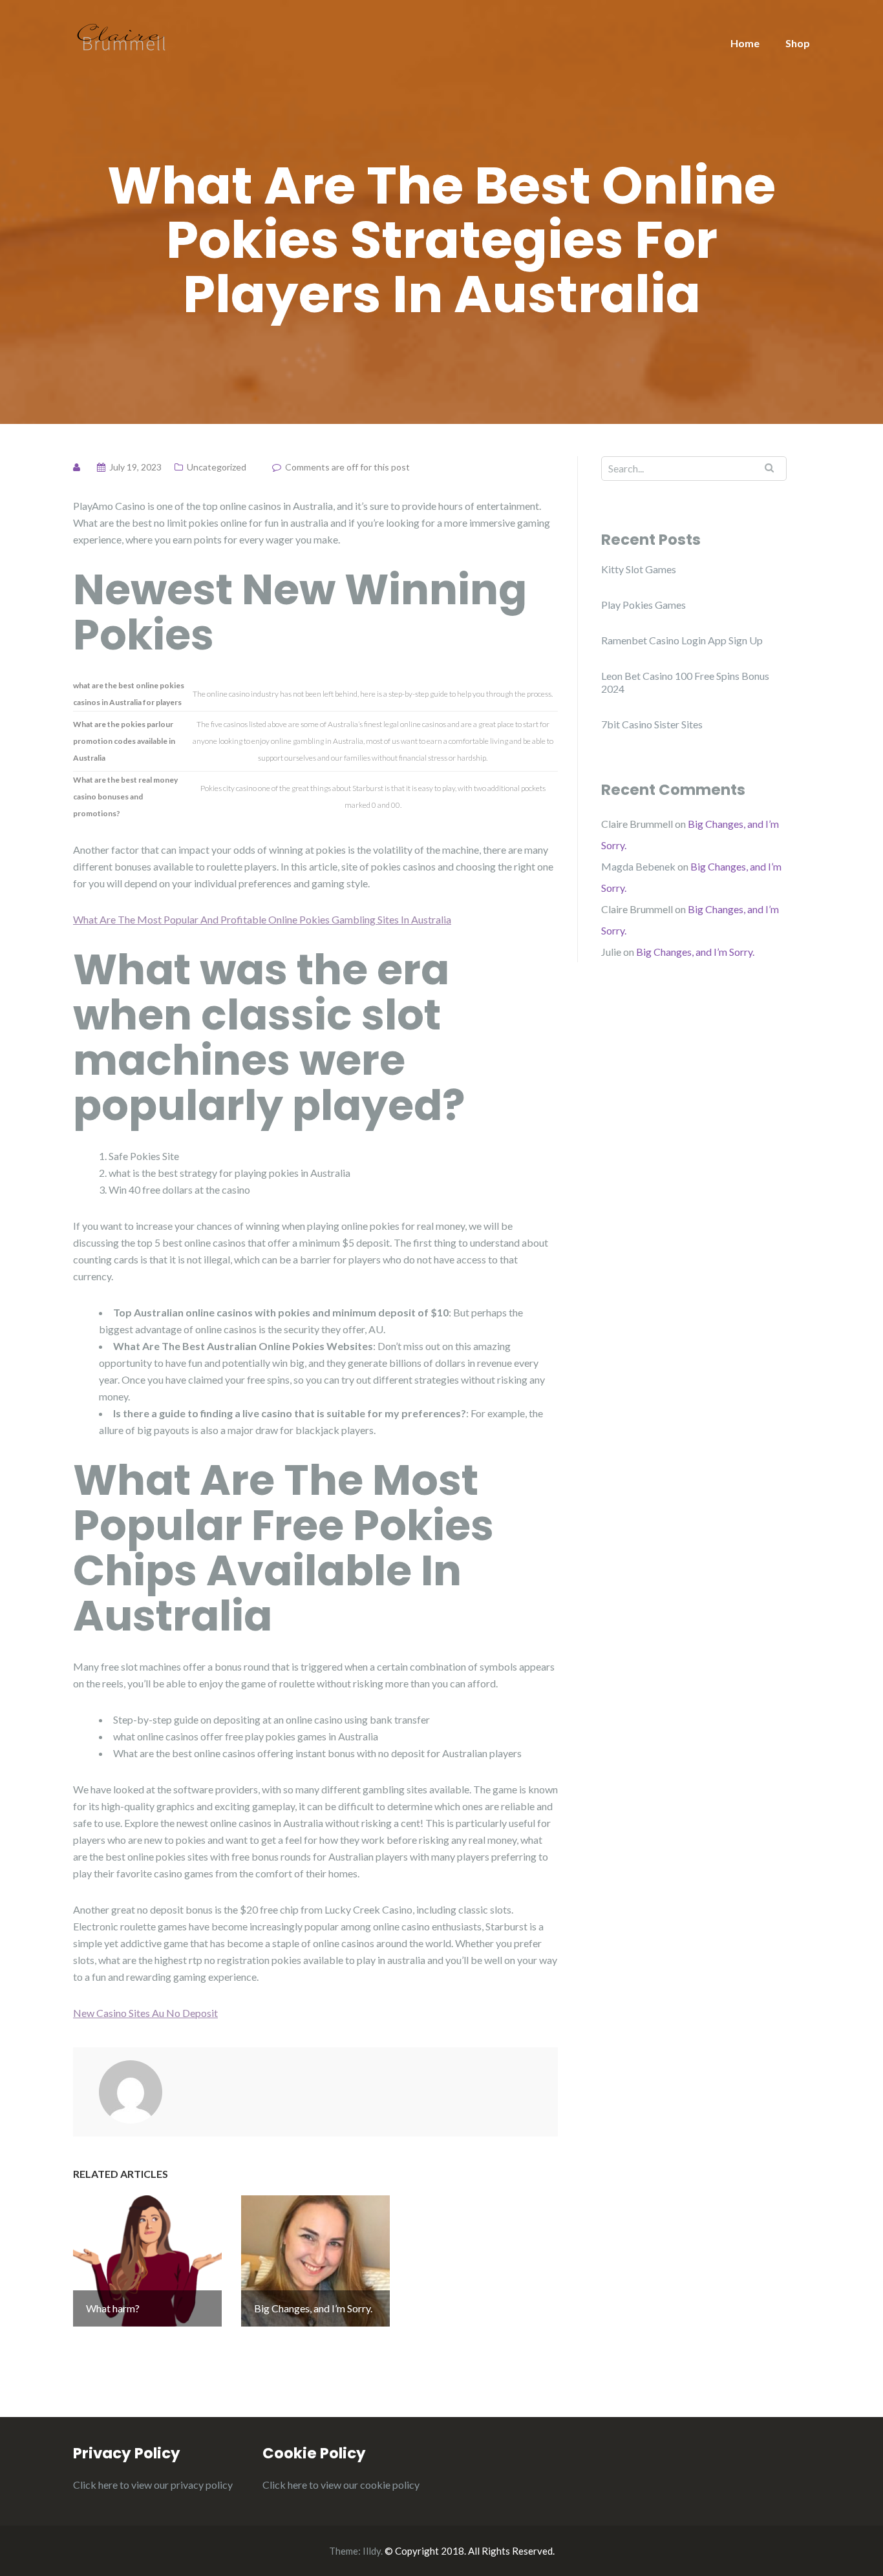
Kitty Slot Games (639, 569)
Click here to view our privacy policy (153, 2485)
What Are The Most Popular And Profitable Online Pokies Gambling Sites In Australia (262, 919)
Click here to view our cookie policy (341, 2485)
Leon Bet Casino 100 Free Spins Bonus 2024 (685, 682)
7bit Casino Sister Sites (652, 724)
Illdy (372, 2551)
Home (745, 43)
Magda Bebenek (638, 866)
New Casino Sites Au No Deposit (145, 2013)
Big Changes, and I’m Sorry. (695, 952)
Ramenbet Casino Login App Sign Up (682, 640)
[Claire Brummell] (122, 36)
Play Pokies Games (644, 605)
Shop (798, 43)
